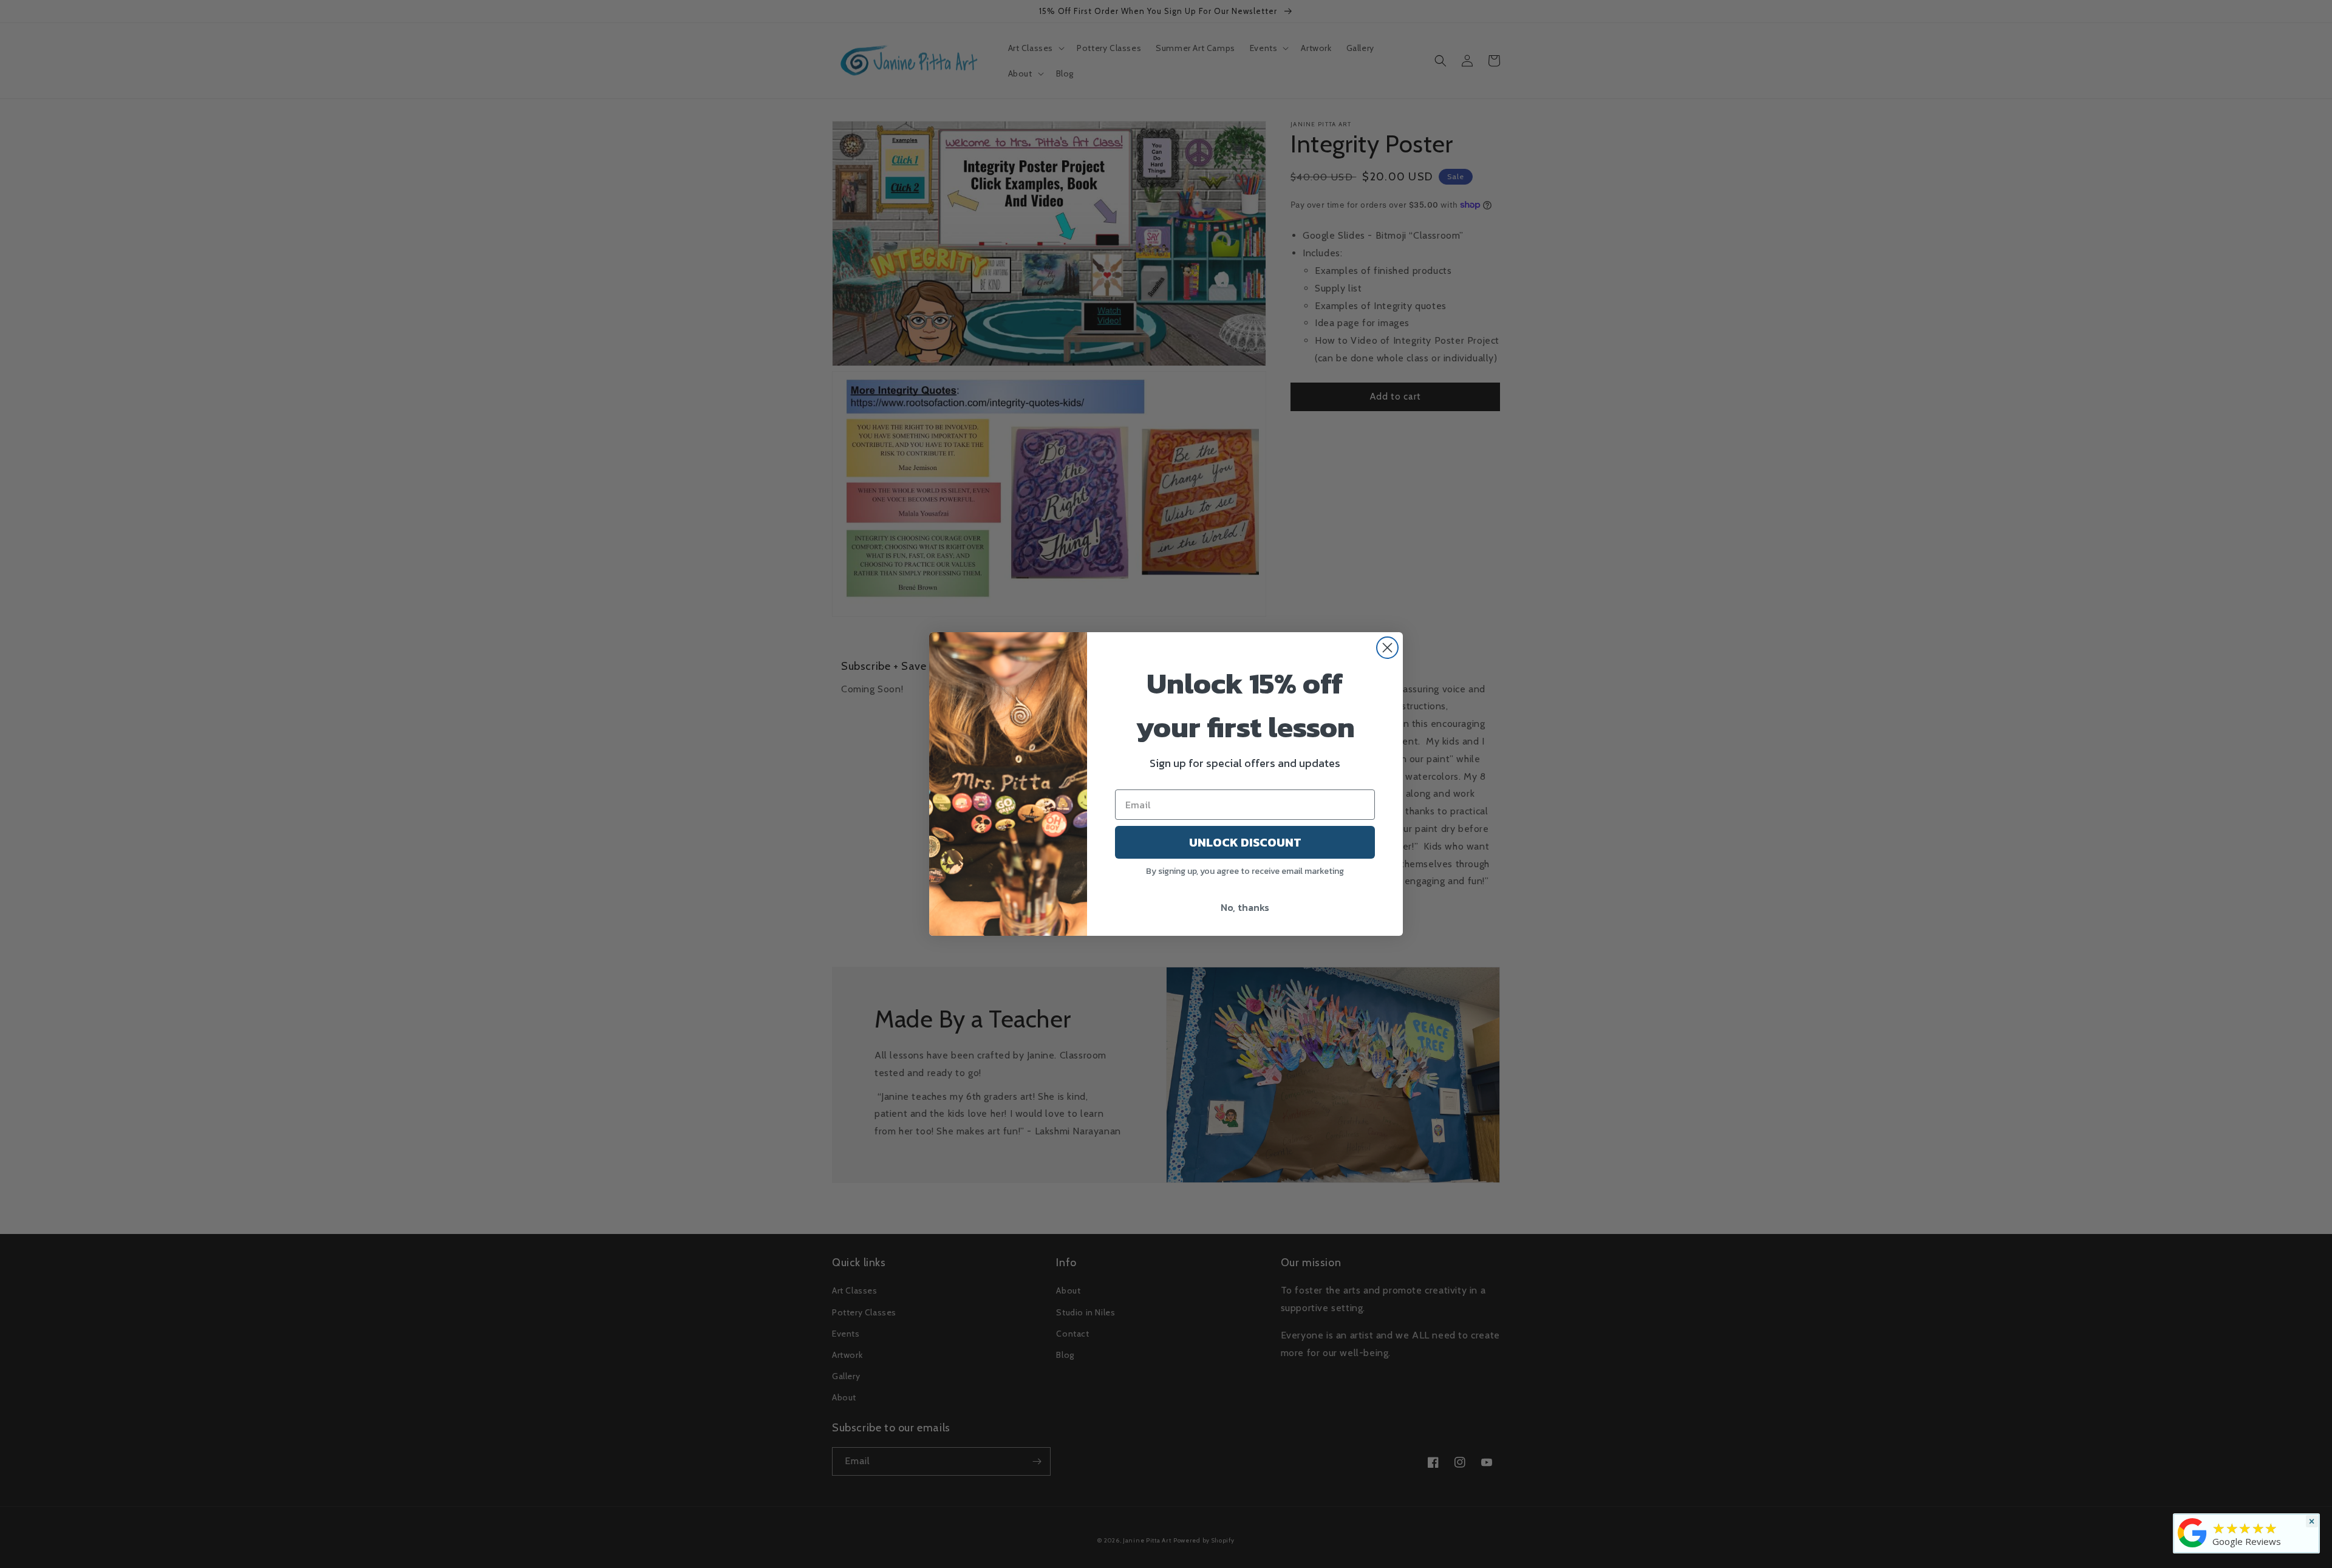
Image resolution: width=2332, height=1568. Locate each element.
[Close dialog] (1387, 648)
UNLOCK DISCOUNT (1245, 842)
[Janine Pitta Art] (2192, 1547)
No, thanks (1245, 907)
